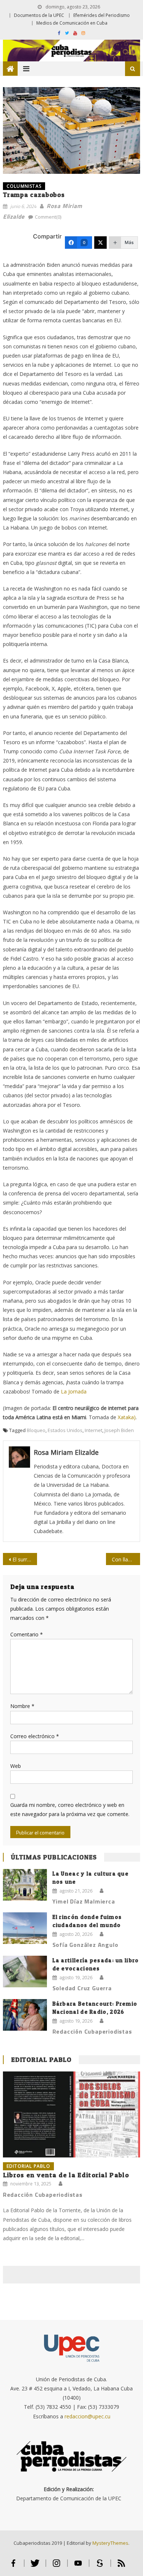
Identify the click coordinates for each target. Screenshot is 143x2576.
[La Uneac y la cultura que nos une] (25, 1885)
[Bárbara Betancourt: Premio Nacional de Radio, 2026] (25, 2015)
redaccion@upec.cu (87, 2416)
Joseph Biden (119, 1430)
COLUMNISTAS (24, 186)
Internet (93, 1430)
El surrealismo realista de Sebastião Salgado (25, 1559)
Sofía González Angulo (85, 1945)
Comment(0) (48, 217)
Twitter (35, 2566)
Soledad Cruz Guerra (82, 1988)
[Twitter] (100, 243)
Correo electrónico (35, 1736)
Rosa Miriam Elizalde (66, 1452)
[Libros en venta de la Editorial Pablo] (71, 2114)
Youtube (78, 2566)
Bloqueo (36, 1430)
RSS (121, 2566)
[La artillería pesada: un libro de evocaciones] (25, 1972)
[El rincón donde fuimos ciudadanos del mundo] (25, 1928)
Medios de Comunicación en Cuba (72, 23)
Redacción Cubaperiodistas (92, 2031)
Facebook (13, 2566)
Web (16, 1766)
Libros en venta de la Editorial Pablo (66, 2175)
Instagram (57, 2566)
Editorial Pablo (41, 2060)
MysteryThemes (110, 2543)
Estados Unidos (65, 1430)
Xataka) (127, 1417)
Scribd (100, 2566)
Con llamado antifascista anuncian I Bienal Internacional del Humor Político (126, 1559)
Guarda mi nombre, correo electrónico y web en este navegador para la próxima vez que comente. (70, 1809)
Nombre (22, 1706)
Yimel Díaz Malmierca (84, 1901)
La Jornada (74, 1391)
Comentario (27, 1634)
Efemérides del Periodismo (102, 15)
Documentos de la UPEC (39, 15)
